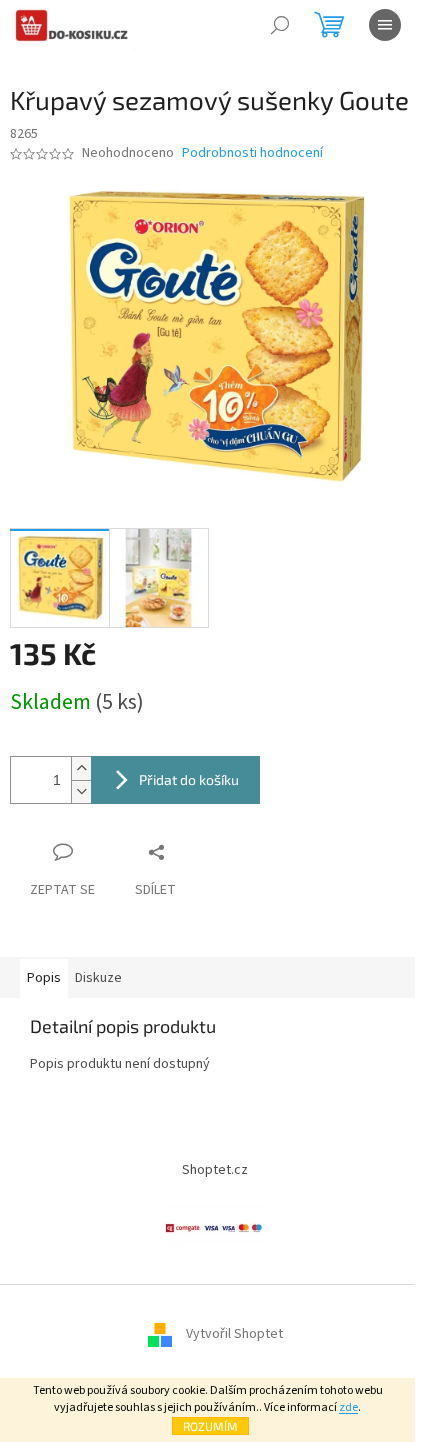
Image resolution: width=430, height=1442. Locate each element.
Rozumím (210, 1426)
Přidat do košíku (189, 779)
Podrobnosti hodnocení (252, 153)
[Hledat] (280, 25)
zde (348, 1407)
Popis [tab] (44, 978)
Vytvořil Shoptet (234, 1334)
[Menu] (385, 25)
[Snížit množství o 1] (81, 791)
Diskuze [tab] (98, 978)
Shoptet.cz (215, 1170)
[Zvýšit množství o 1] (81, 768)
